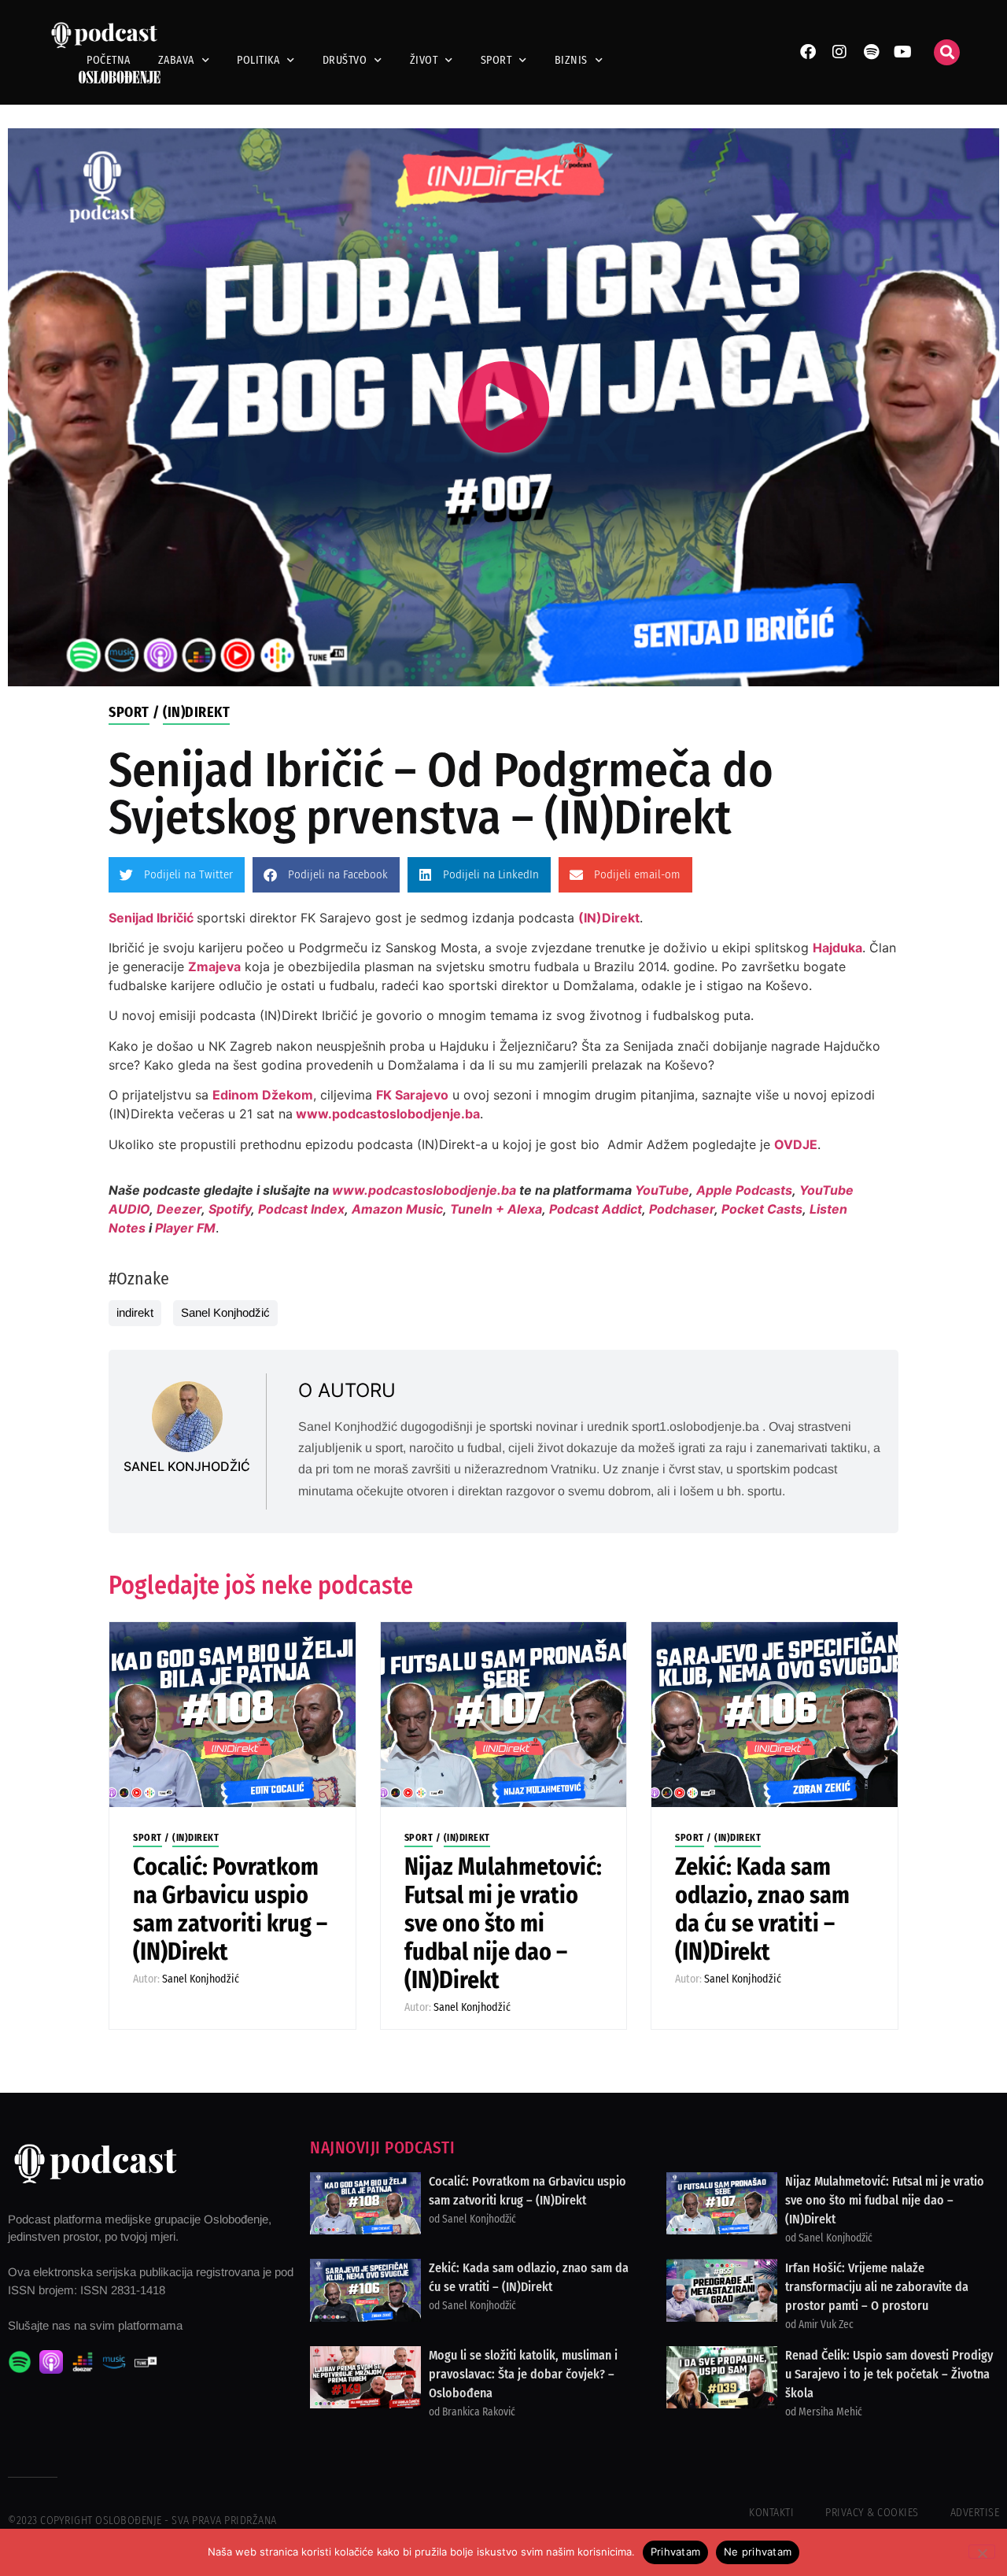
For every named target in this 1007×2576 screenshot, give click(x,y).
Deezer (179, 1209)
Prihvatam (675, 2552)
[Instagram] (839, 52)
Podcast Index (301, 1209)
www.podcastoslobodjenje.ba (388, 1114)
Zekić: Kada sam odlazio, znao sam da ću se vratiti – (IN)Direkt (762, 1909)
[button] (947, 52)
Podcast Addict (596, 1209)
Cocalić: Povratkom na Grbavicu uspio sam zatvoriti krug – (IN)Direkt (230, 1909)
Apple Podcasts (744, 1190)
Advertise (975, 2513)
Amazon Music (397, 1209)
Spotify (230, 1209)
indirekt (135, 1312)
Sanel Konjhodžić (225, 1312)
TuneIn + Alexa (496, 1209)
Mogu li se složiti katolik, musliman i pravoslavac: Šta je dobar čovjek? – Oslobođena (523, 2374)
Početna (109, 60)
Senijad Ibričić (151, 918)
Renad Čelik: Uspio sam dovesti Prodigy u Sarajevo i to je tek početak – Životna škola (889, 2374)
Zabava (176, 60)
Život (424, 60)
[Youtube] (902, 52)
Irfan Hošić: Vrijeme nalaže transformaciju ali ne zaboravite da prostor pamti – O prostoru (877, 2287)
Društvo (345, 60)
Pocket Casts (762, 1209)
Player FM (185, 1228)
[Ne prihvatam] (982, 2552)
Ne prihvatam (758, 2552)
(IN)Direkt (196, 712)
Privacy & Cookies (872, 2513)
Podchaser (682, 1209)
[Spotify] (871, 52)
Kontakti (771, 2513)
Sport (496, 60)
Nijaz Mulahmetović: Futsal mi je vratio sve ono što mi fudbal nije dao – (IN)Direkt (503, 1924)
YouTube (662, 1190)
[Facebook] (808, 52)
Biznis (571, 60)
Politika (258, 60)
